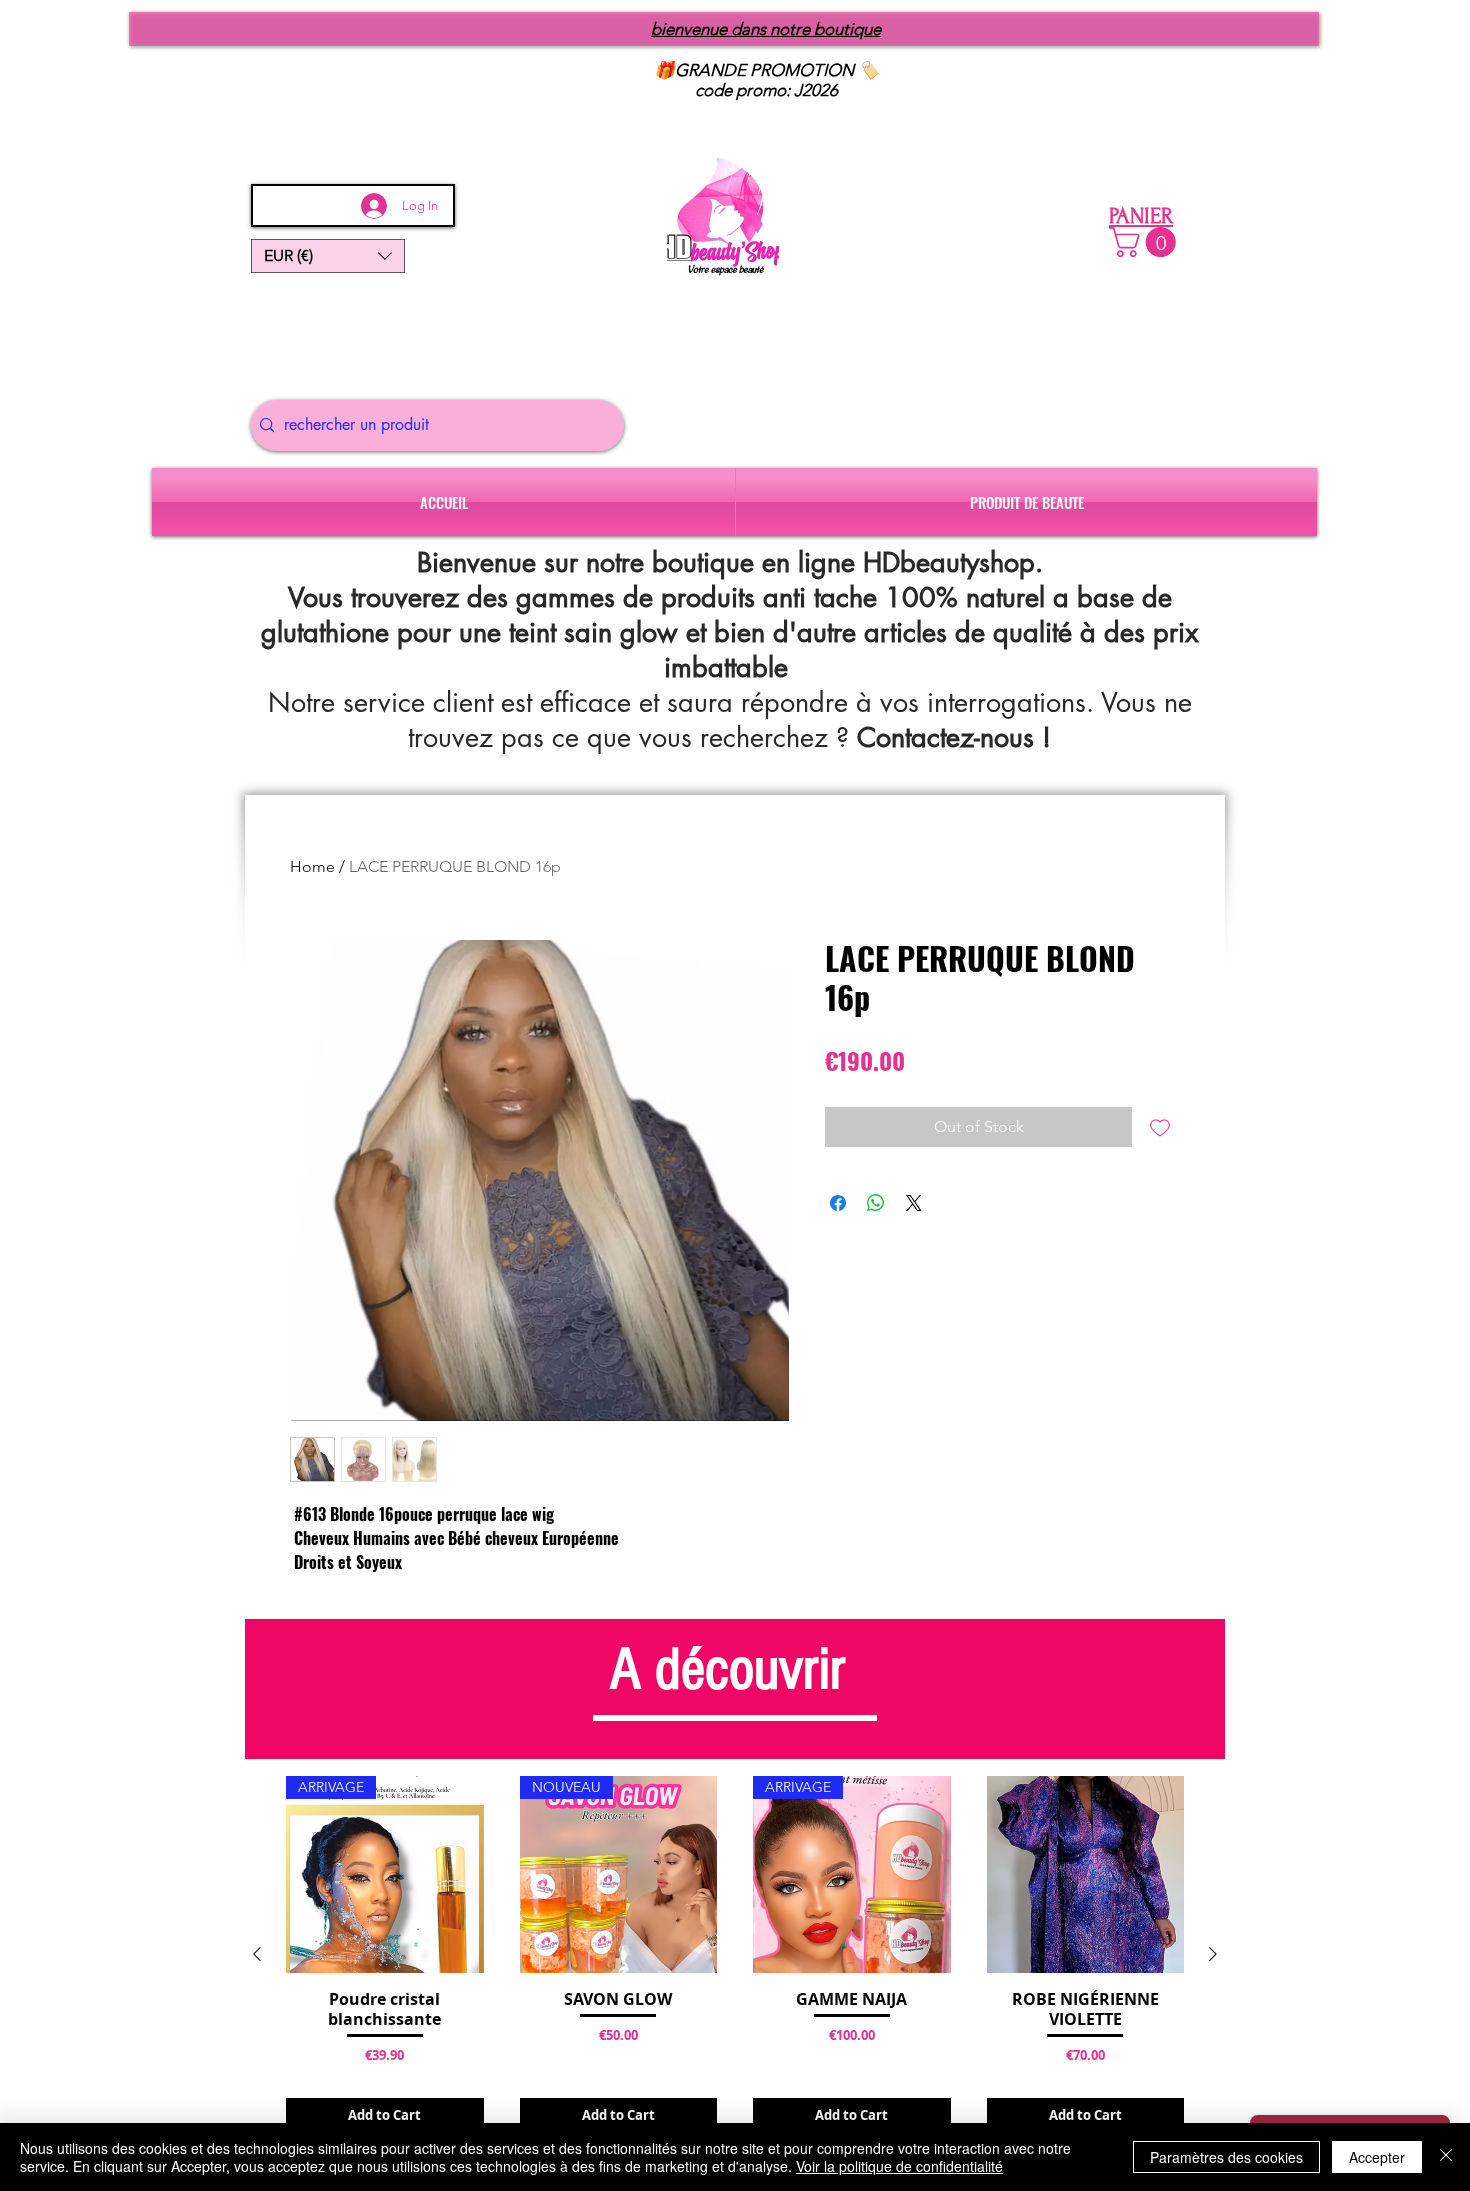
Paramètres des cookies (1226, 2157)
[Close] (1446, 2157)
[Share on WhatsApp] (876, 1203)
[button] (328, 256)
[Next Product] (1213, 1954)
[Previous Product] (257, 1954)
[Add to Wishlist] (1160, 1127)
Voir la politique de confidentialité (899, 2166)
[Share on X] (914, 1203)
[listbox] (328, 256)
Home (312, 866)
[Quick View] (1086, 1875)
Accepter (1377, 2157)
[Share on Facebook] (838, 1203)
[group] (735, 1955)
